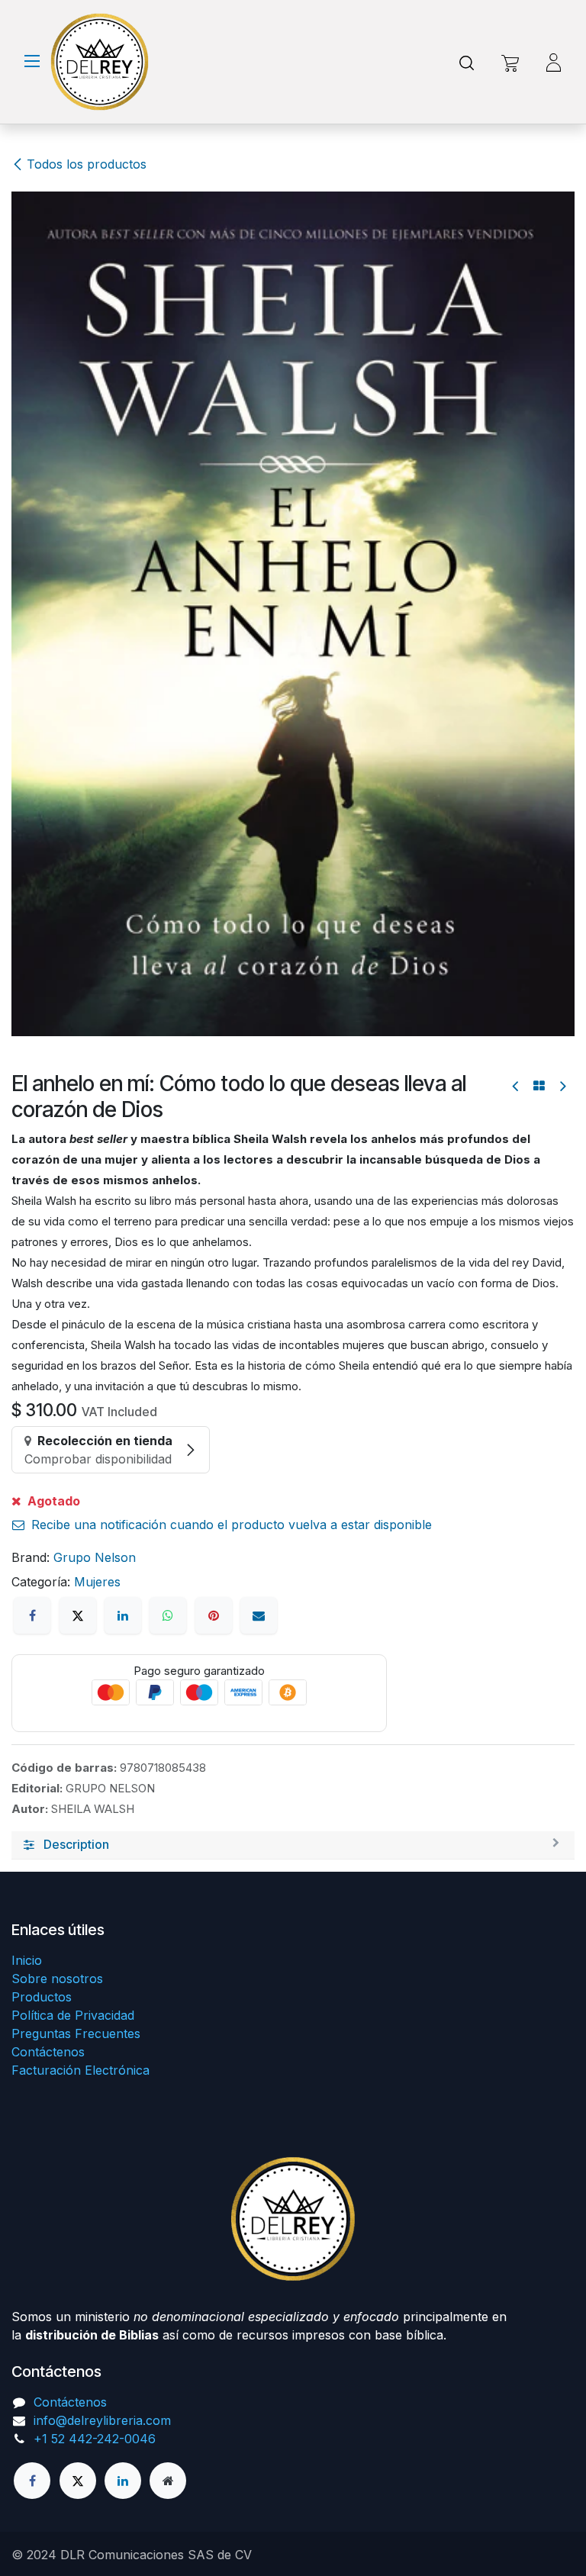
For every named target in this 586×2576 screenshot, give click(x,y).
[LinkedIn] (123, 1615)
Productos (42, 1997)
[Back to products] (539, 1086)
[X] (78, 1615)
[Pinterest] (214, 1615)
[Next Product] (562, 1086)
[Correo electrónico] (259, 1615)
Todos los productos (87, 164)
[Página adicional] (168, 2481)
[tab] (293, 1845)
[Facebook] (32, 1615)
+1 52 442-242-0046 (95, 2439)
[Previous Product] (516, 1086)
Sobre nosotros (57, 1979)
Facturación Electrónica (80, 2070)
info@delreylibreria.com (102, 2420)
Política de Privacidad (73, 2015)
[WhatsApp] (168, 1615)
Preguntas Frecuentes (76, 2033)
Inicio (27, 1960)
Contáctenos (48, 2052)
